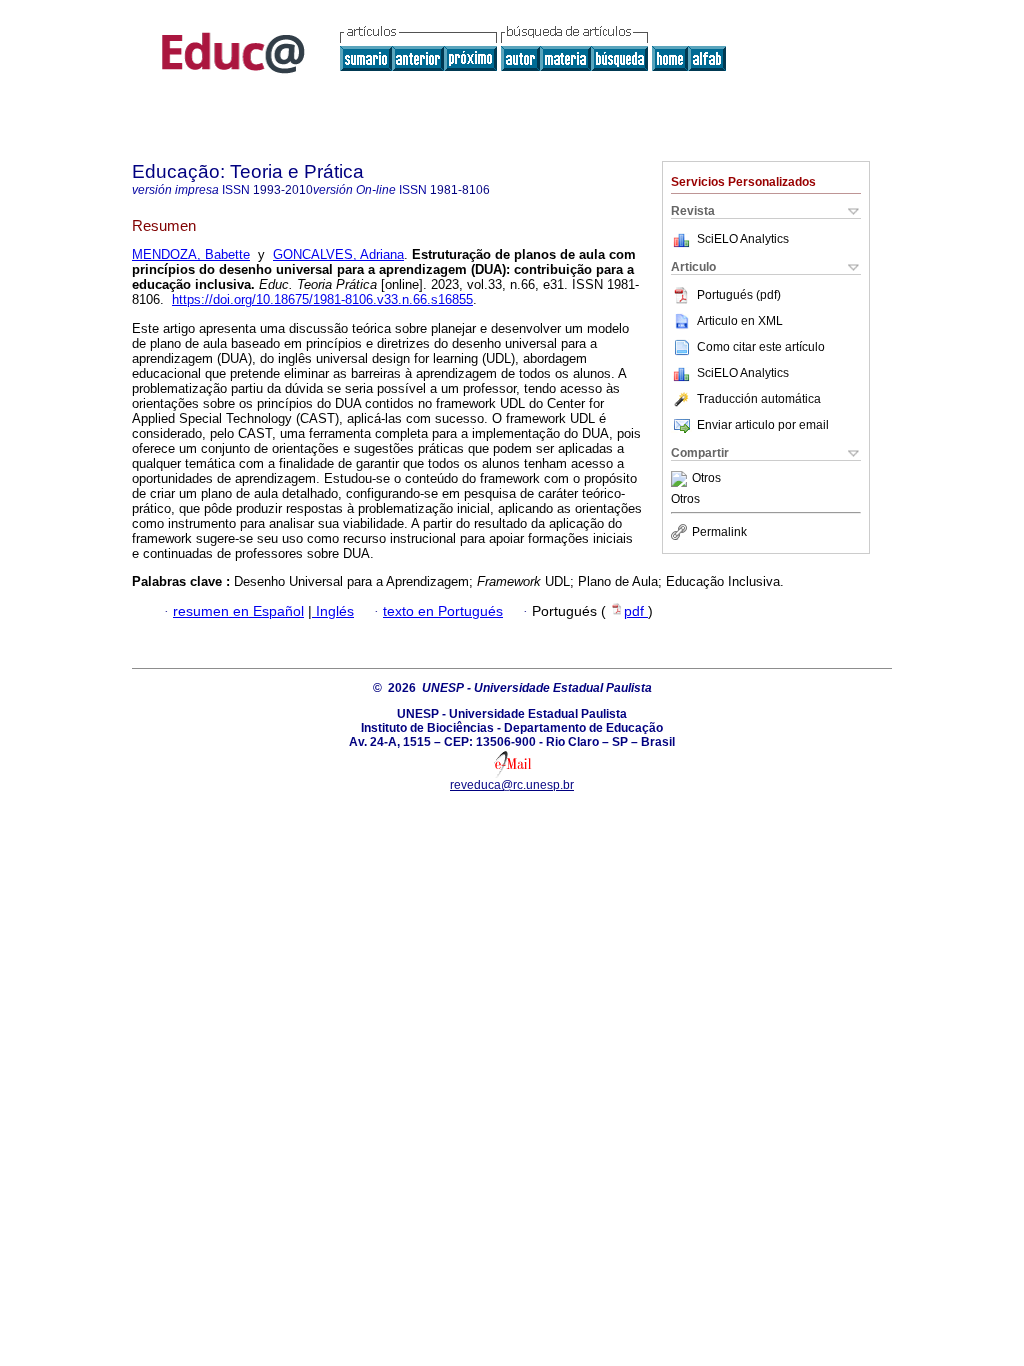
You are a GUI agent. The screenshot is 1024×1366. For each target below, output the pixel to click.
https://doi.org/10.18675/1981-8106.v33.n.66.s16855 (322, 299)
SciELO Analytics (743, 239)
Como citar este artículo (761, 347)
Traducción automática (759, 399)
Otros (706, 479)
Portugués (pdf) (739, 295)
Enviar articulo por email (763, 425)
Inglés (333, 611)
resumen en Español (238, 611)
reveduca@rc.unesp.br (512, 785)
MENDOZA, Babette (191, 254)
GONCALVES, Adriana (338, 254)
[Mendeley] (681, 479)
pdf (636, 611)
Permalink (719, 532)
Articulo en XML (740, 321)
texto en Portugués (443, 611)
